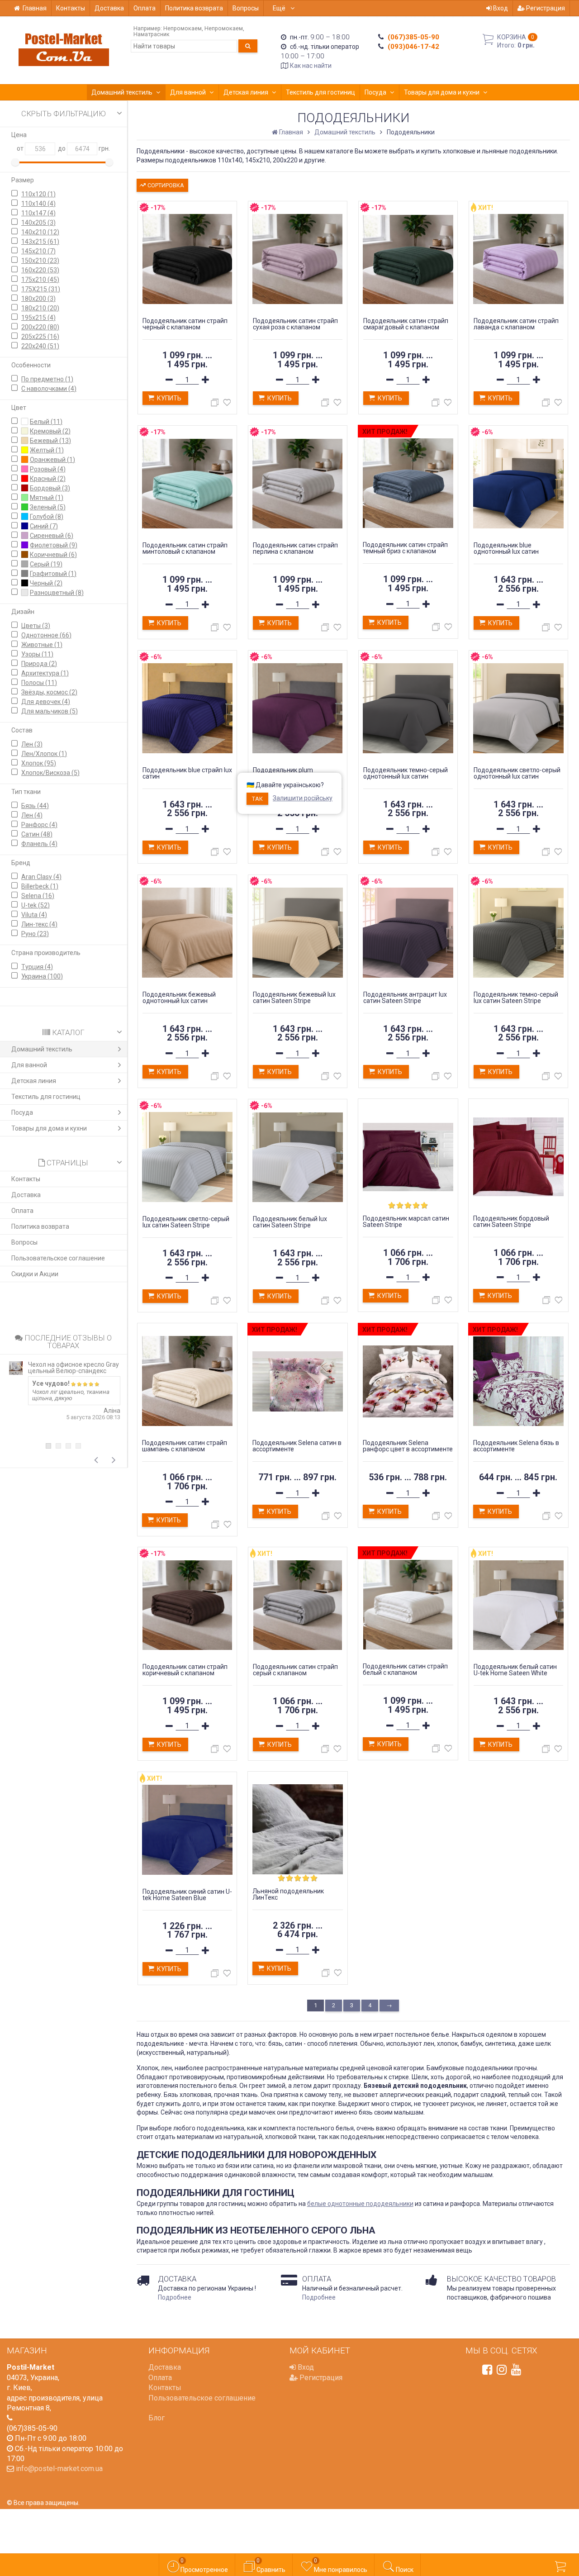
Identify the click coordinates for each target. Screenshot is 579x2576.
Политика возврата (194, 8)
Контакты (71, 8)
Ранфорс (39, 825)
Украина (42, 976)
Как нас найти (311, 66)
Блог (157, 2418)
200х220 (40, 327)
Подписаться (433, 2509)
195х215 (38, 318)
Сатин (37, 834)
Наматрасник (152, 34)
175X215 (41, 289)
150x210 (40, 261)
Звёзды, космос (49, 692)
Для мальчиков (50, 711)
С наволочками (49, 389)
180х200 (38, 299)
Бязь (35, 806)
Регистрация (545, 8)
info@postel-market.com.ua (59, 2469)
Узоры (37, 654)
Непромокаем (183, 28)
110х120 (38, 194)
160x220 (40, 270)
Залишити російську (303, 798)
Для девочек (46, 702)
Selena (38, 896)
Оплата (145, 8)
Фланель (39, 844)
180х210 (40, 308)
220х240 (40, 346)
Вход (500, 8)
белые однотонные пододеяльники (360, 2204)
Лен (32, 744)
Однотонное (46, 635)
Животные (42, 645)
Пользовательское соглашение (58, 1258)
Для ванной (188, 92)
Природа (39, 664)
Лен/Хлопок (44, 754)
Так (257, 799)
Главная (35, 8)
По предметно (47, 379)
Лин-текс (39, 924)
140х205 (38, 223)
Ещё (280, 8)
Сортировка (165, 185)
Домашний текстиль (122, 92)
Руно (35, 934)
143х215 (40, 242)
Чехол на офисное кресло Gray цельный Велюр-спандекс (74, 1368)
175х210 (40, 280)
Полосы (39, 683)
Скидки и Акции (35, 1274)
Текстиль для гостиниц (320, 92)
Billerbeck (40, 886)
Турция (37, 967)
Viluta (34, 915)
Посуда (375, 92)
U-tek (36, 905)
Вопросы (246, 8)
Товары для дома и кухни (442, 92)
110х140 (38, 204)
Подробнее (175, 2297)
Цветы (36, 626)
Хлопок (39, 763)
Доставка (109, 8)
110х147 (38, 213)
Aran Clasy (41, 877)
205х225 (40, 337)
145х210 (38, 251)
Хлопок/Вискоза (50, 773)
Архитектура (45, 673)
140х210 (40, 232)
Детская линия (246, 92)
